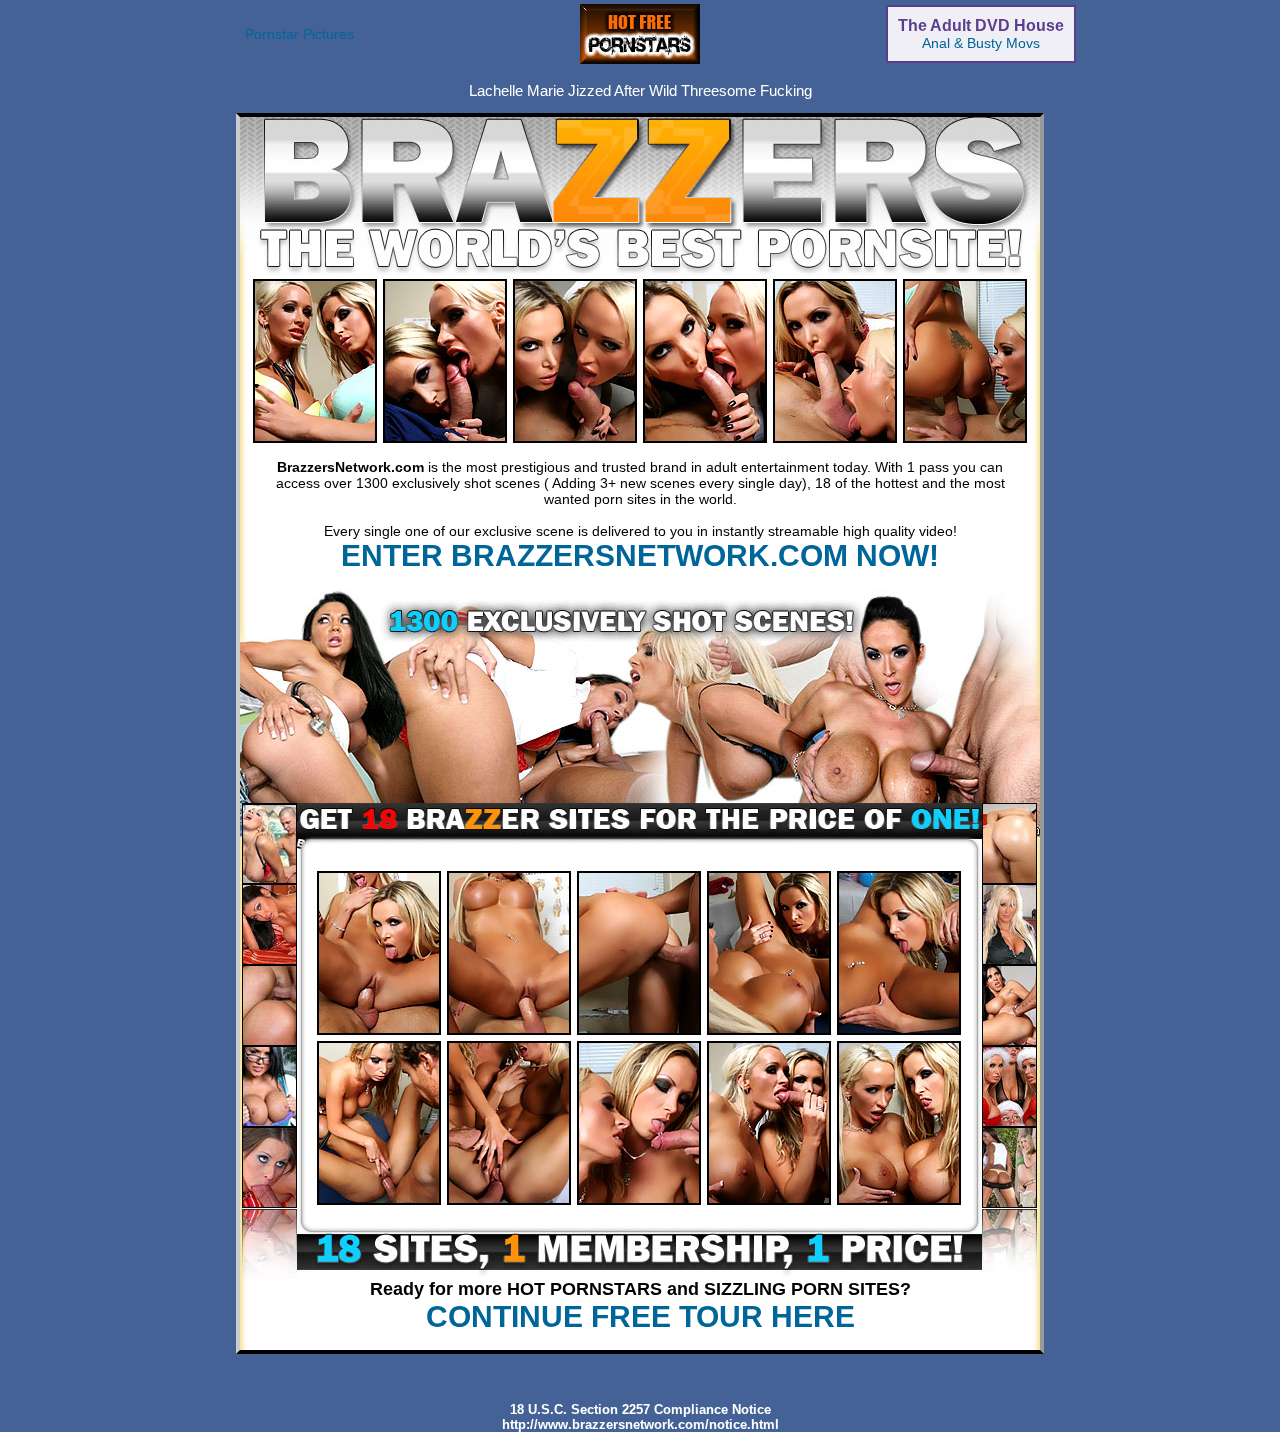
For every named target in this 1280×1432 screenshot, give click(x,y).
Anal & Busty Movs (981, 34)
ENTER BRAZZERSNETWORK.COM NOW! (640, 555)
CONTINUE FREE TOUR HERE (640, 1316)
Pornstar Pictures (299, 34)
